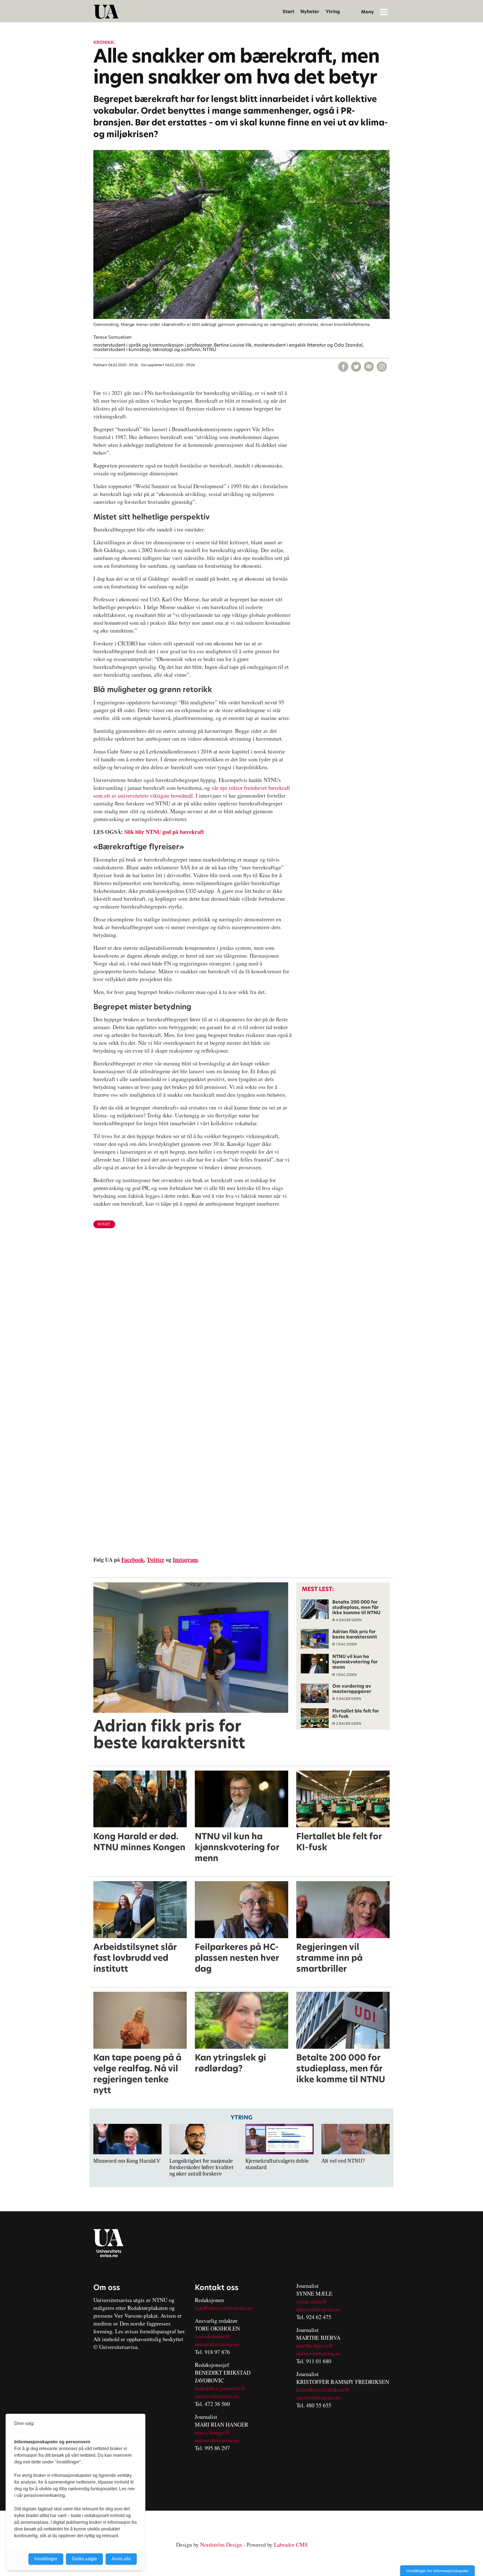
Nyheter (310, 12)
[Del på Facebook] (343, 367)
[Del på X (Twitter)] (356, 367)
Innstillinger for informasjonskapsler (437, 2571)
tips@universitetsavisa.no (224, 2308)
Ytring (333, 12)
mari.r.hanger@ (213, 2432)
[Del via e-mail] (369, 367)
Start (288, 12)
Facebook (133, 1560)
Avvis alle (121, 2559)
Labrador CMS (291, 2545)
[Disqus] (241, 1324)
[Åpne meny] (384, 12)
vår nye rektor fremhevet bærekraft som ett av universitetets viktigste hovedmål (192, 792)
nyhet (104, 1224)
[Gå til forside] (106, 12)
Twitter (156, 1560)
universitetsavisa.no (217, 2344)
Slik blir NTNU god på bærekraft (164, 832)
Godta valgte (84, 2559)
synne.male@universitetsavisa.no (319, 2305)
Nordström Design (221, 2545)
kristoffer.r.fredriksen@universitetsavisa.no (323, 2393)
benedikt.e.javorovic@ (220, 2388)
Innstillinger (46, 2559)
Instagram (185, 1560)
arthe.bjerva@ (317, 2345)
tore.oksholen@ (213, 2336)
